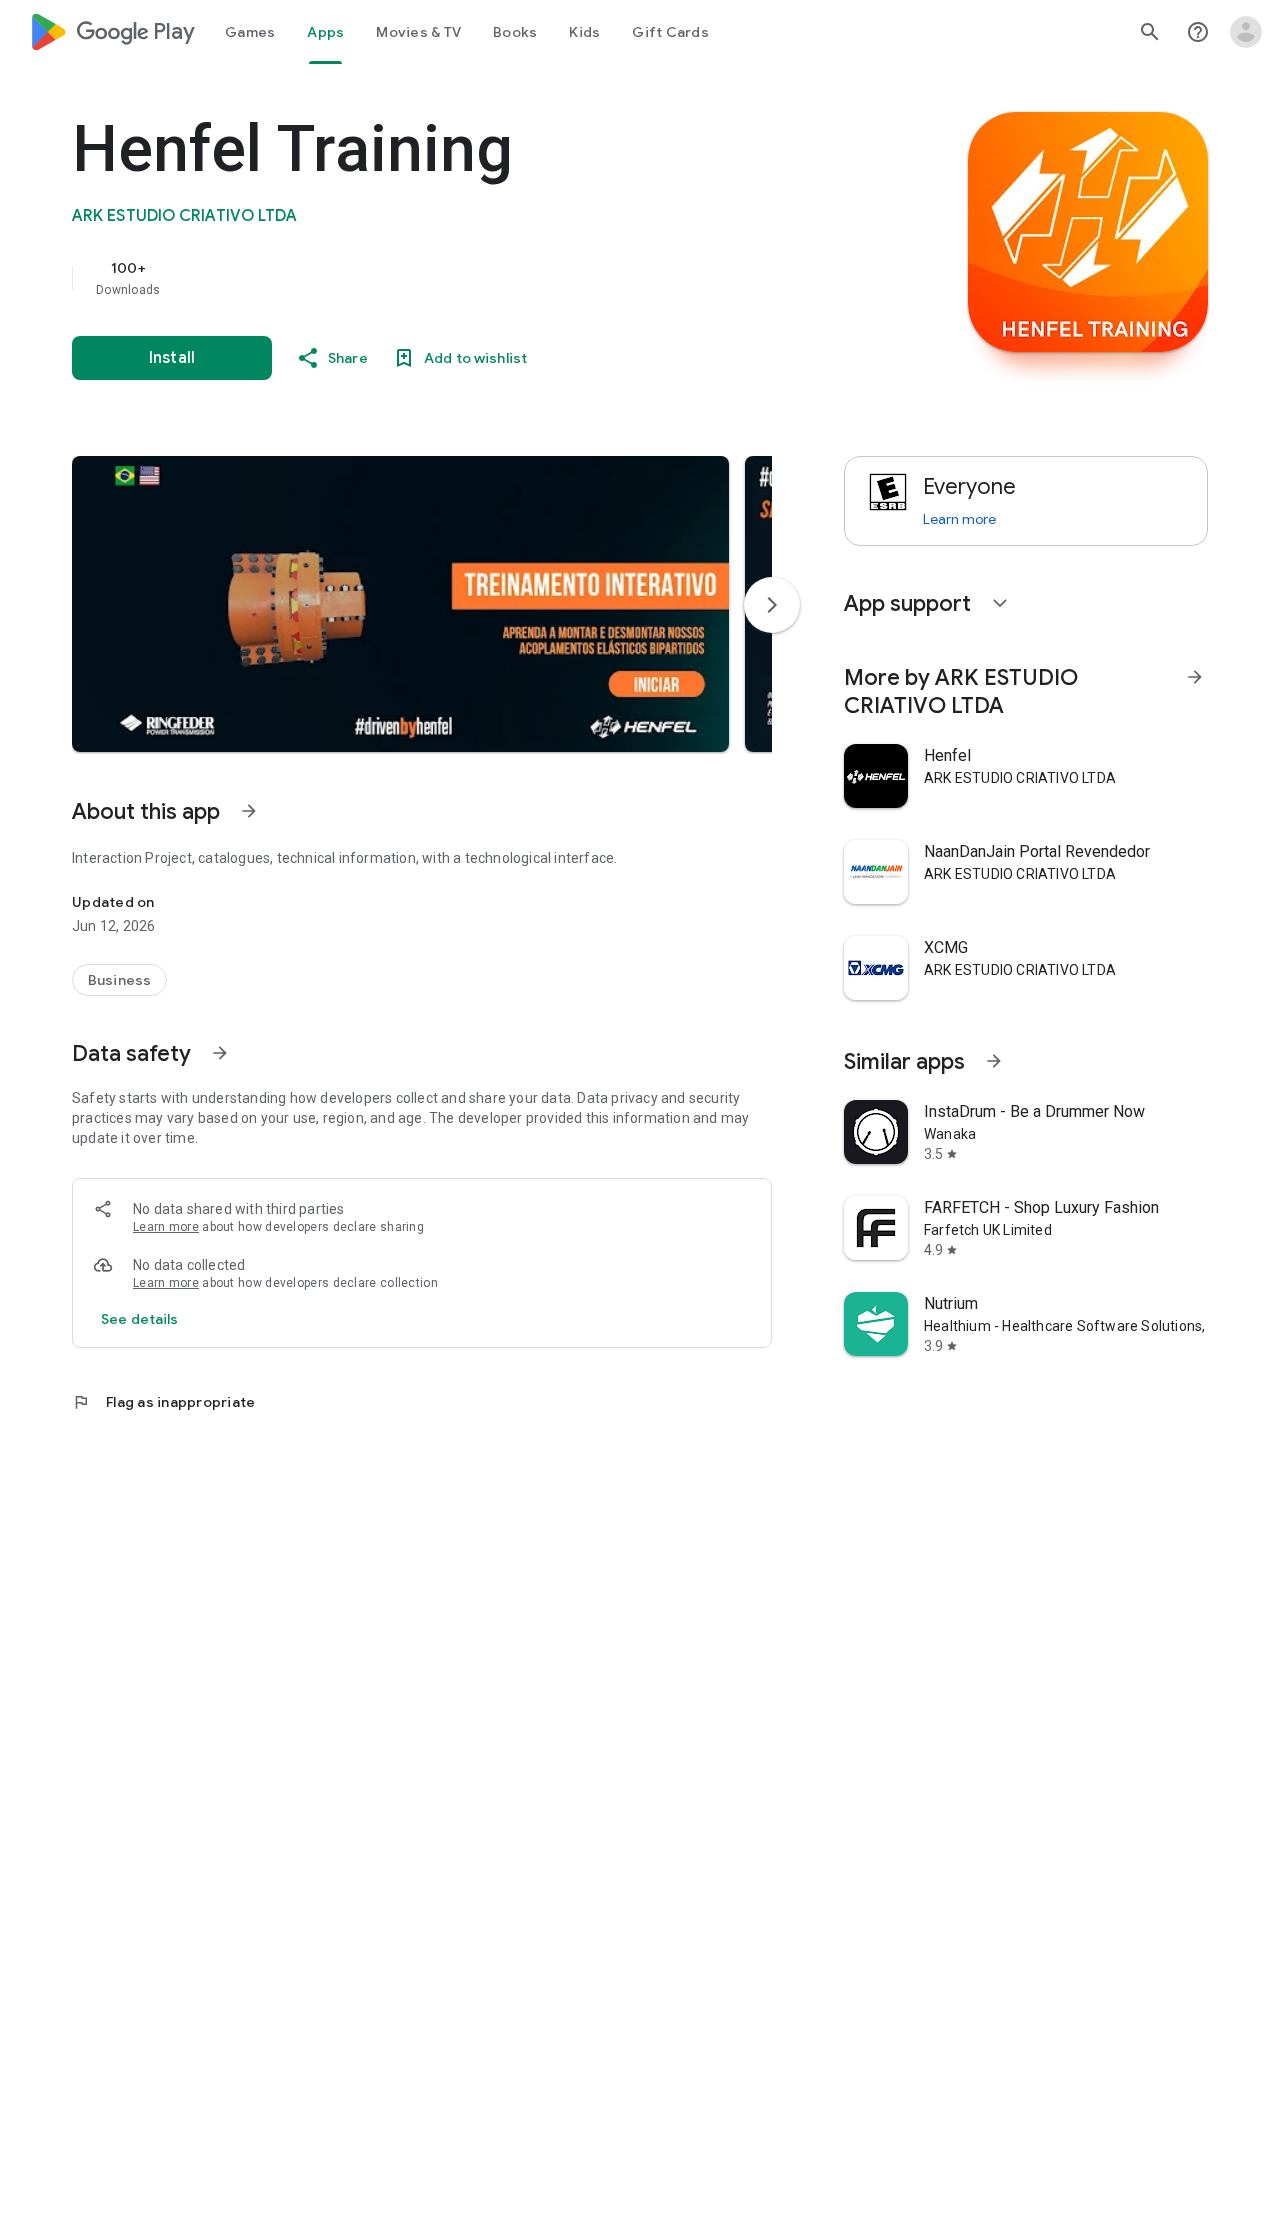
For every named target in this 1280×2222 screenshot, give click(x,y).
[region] (472, 278)
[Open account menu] (1246, 32)
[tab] (250, 32)
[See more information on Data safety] (220, 1053)
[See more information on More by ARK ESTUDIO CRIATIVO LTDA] (1195, 677)
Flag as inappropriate (163, 1402)
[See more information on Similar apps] (994, 1061)
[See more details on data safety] (140, 1319)
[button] (400, 604)
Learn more (166, 1227)
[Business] (119, 980)
